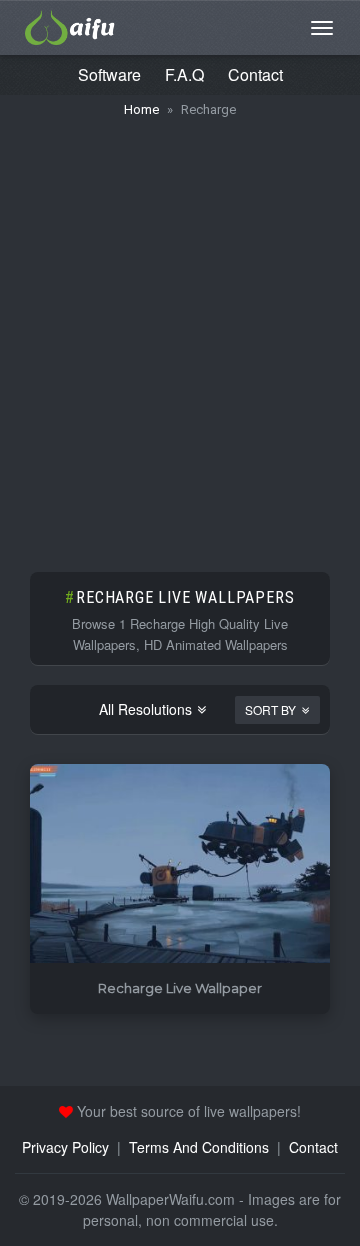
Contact (255, 74)
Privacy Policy (65, 1147)
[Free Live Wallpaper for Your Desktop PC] (70, 25)
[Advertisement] (180, 335)
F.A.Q (184, 74)
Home (141, 109)
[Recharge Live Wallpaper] (180, 864)
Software (109, 74)
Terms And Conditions (199, 1147)
